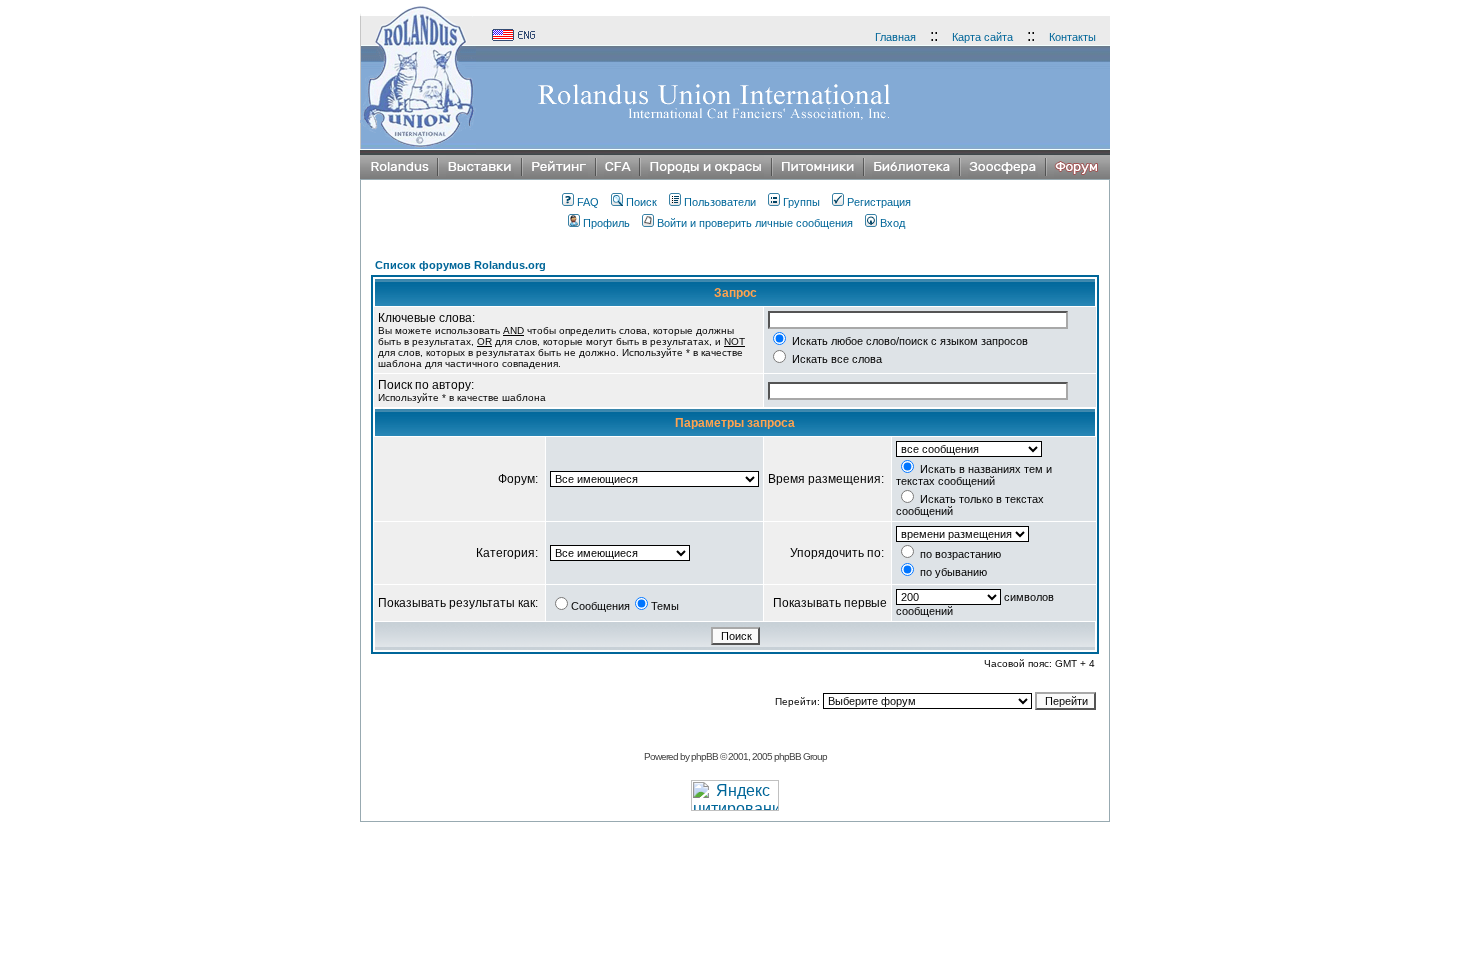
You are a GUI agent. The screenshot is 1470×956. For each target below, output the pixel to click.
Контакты (1072, 37)
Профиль (606, 223)
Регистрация (879, 202)
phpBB (704, 756)
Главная (895, 37)
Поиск (641, 202)
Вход (892, 223)
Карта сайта (982, 37)
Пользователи (720, 202)
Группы (801, 202)
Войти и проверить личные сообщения (755, 223)
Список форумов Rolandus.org (460, 265)
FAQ (588, 202)
